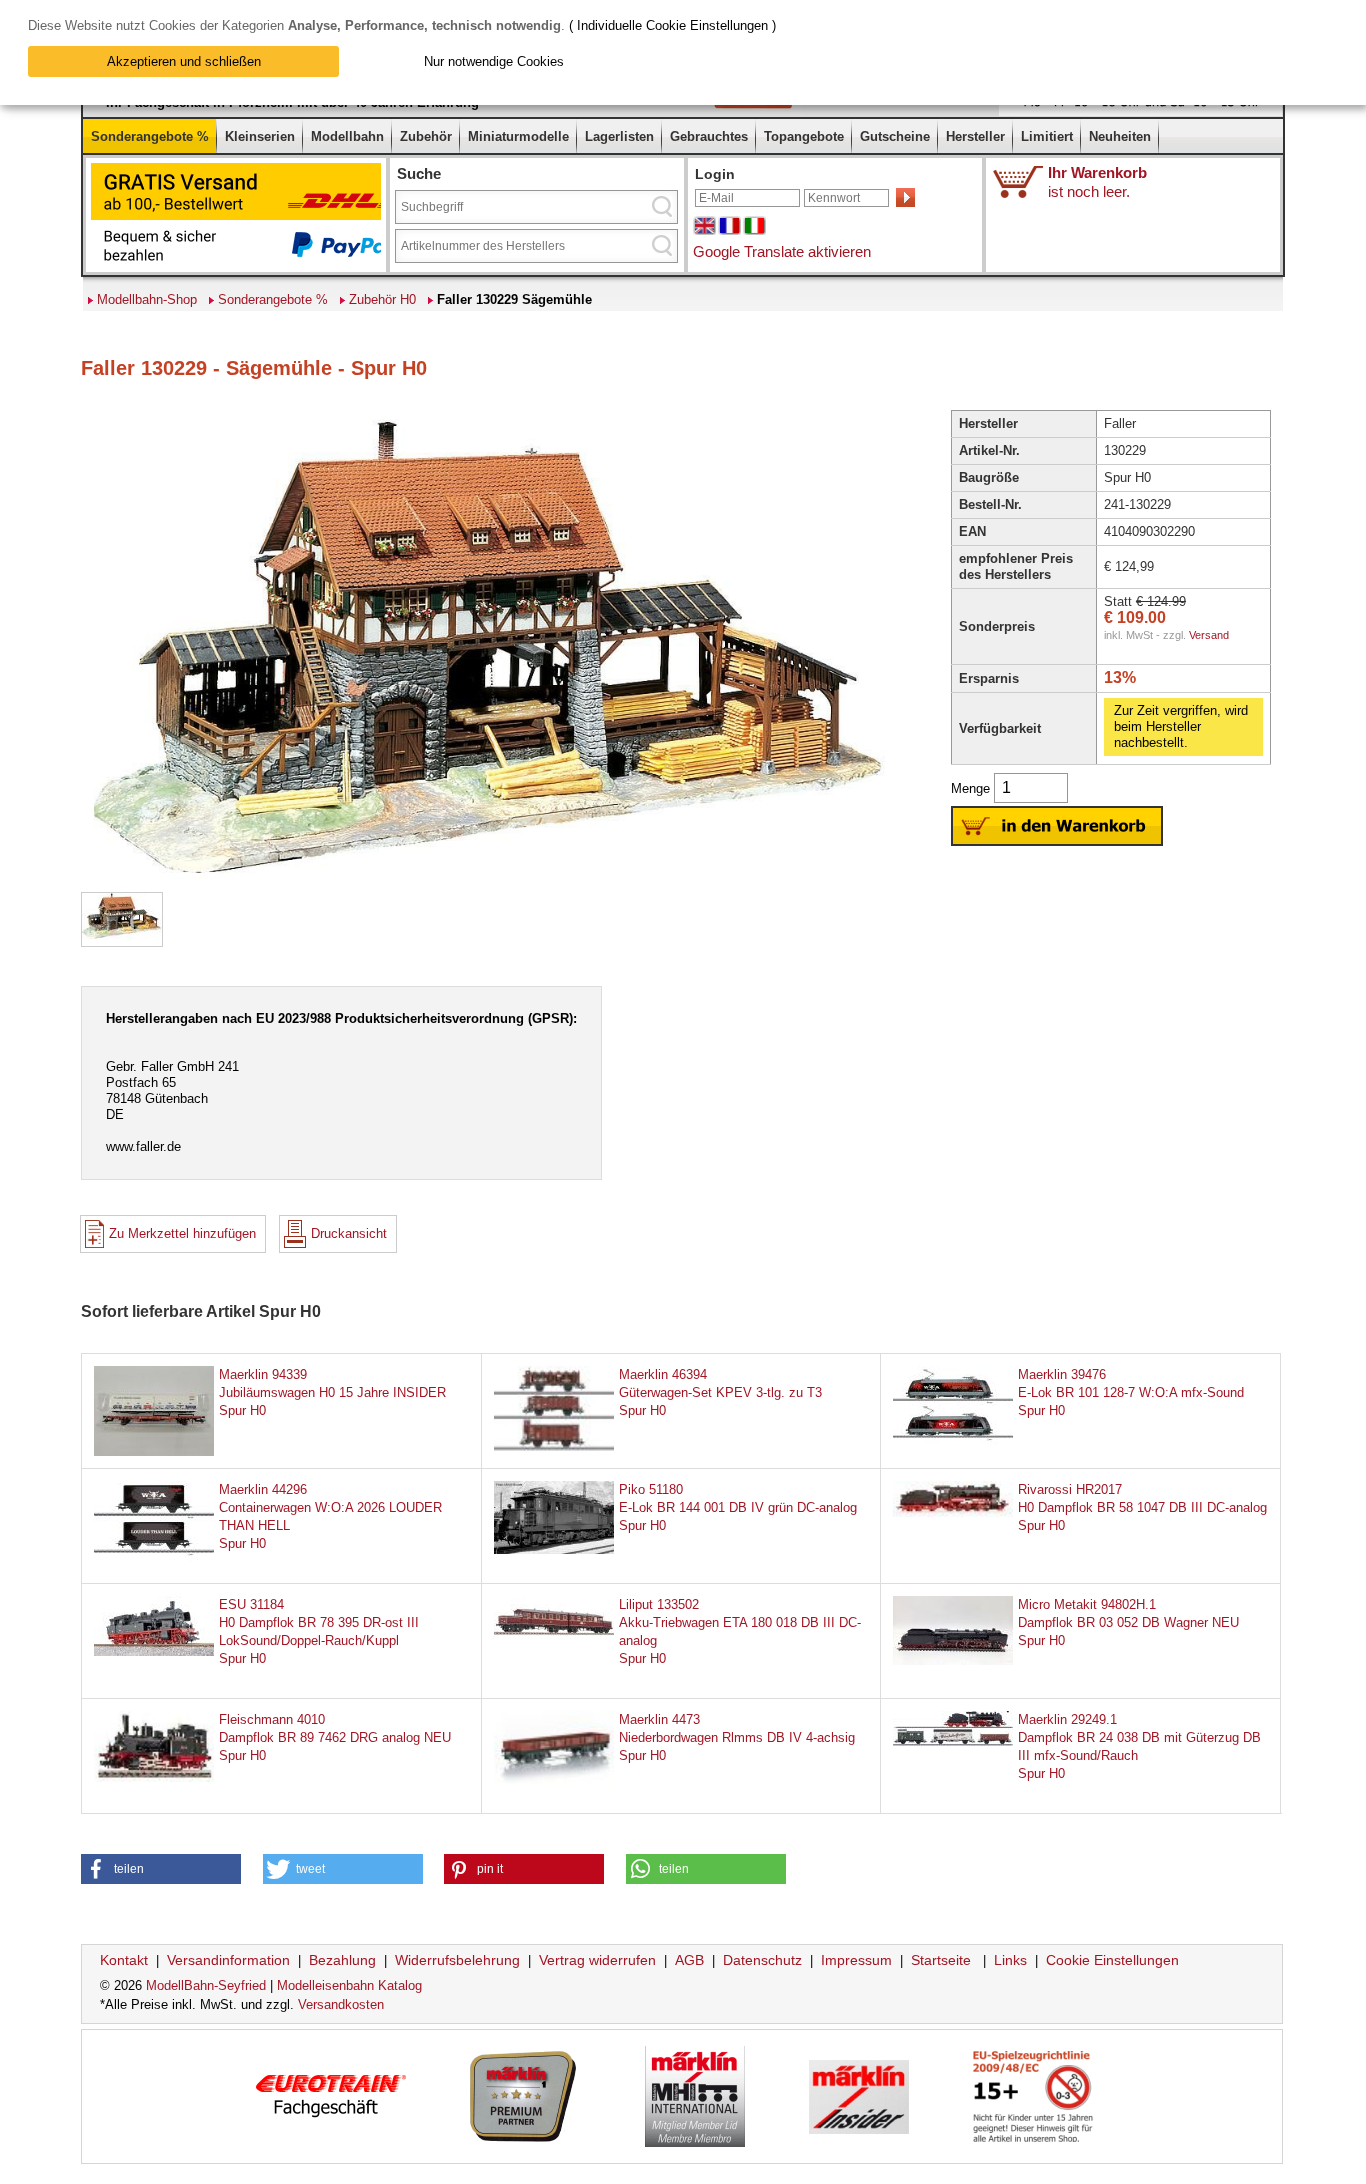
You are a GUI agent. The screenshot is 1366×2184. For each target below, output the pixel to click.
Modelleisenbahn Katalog (349, 1985)
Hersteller (975, 136)
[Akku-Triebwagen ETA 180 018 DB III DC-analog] (554, 1631)
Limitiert (1047, 136)
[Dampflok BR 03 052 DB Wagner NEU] (953, 1660)
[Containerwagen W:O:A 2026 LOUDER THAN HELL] (154, 1562)
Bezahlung (342, 1960)
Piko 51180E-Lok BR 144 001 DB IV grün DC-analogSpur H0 (738, 1507)
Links (1010, 1960)
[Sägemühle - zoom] (486, 883)
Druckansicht (349, 1233)
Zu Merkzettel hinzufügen (182, 1233)
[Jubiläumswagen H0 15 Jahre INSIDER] (154, 1452)
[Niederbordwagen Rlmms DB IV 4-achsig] (554, 1792)
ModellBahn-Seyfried (206, 1985)
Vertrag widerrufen (597, 1960)
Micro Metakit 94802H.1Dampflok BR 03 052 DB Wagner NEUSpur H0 (1128, 1622)
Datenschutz (762, 1960)
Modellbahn (347, 136)
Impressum (856, 1960)
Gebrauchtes (709, 136)
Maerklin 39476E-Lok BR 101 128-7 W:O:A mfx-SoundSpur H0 (1131, 1392)
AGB (689, 1960)
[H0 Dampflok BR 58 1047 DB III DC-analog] (953, 1512)
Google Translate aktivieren (782, 251)
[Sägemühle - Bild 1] (122, 934)
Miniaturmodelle (518, 136)
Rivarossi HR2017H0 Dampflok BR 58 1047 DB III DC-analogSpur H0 (1142, 1507)
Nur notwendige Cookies (494, 61)
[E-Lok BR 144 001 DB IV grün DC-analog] (554, 1549)
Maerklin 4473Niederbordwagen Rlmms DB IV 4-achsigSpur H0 (737, 1737)
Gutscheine (895, 136)
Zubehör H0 (382, 299)
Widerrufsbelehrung (457, 1960)
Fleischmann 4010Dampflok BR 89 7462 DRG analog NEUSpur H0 (335, 1737)
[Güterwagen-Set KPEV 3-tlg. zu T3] (554, 1447)
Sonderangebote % (150, 136)
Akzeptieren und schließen (184, 61)
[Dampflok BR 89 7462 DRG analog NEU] (154, 1777)
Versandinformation (228, 1960)
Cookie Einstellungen (1112, 1960)
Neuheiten (1120, 136)
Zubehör (426, 136)
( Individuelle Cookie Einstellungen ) (672, 25)
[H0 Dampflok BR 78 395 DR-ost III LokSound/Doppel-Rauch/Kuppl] (154, 1651)
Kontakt (124, 1960)
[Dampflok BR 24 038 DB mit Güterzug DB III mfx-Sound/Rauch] (953, 1741)
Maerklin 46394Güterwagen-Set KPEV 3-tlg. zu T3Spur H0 (720, 1392)
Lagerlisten (619, 136)
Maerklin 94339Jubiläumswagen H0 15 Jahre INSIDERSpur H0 (332, 1392)
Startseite (941, 1960)
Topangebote (804, 136)
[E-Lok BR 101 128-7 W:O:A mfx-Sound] (953, 1447)
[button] (161, 1869)
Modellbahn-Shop (147, 299)
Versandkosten (341, 2004)
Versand (1209, 635)
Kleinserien (260, 136)
